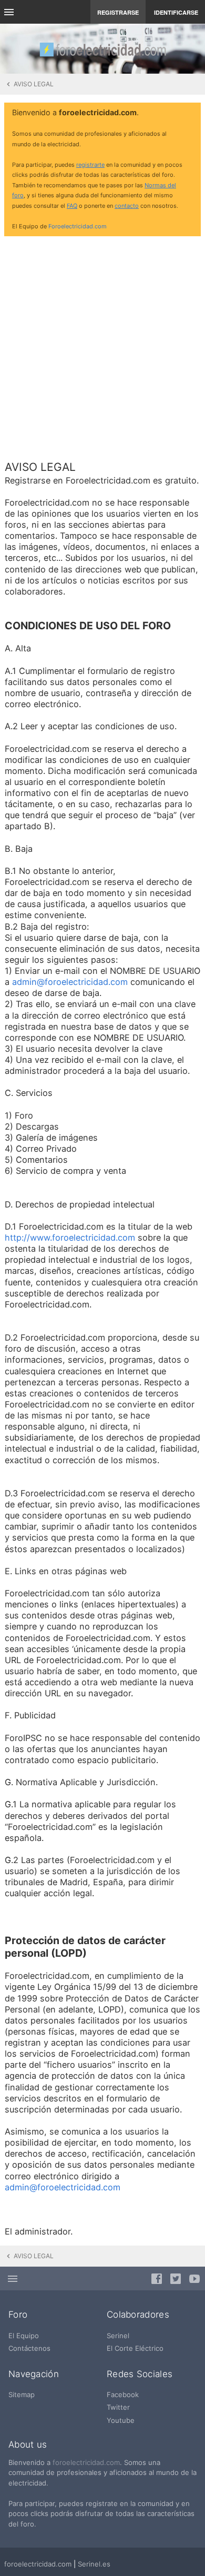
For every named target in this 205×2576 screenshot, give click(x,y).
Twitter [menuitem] (118, 2407)
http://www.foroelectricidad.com (70, 1237)
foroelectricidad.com (86, 2462)
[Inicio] (102, 49)
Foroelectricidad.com (78, 226)
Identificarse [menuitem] (176, 12)
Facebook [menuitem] (123, 2394)
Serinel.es (94, 2564)
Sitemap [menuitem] (22, 2394)
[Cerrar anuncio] (191, 113)
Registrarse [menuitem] (118, 12)
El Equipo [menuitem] (24, 2336)
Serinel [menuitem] (118, 2336)
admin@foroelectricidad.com (70, 982)
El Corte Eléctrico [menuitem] (135, 2348)
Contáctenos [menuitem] (29, 2348)
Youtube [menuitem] (121, 2420)
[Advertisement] (102, 347)
